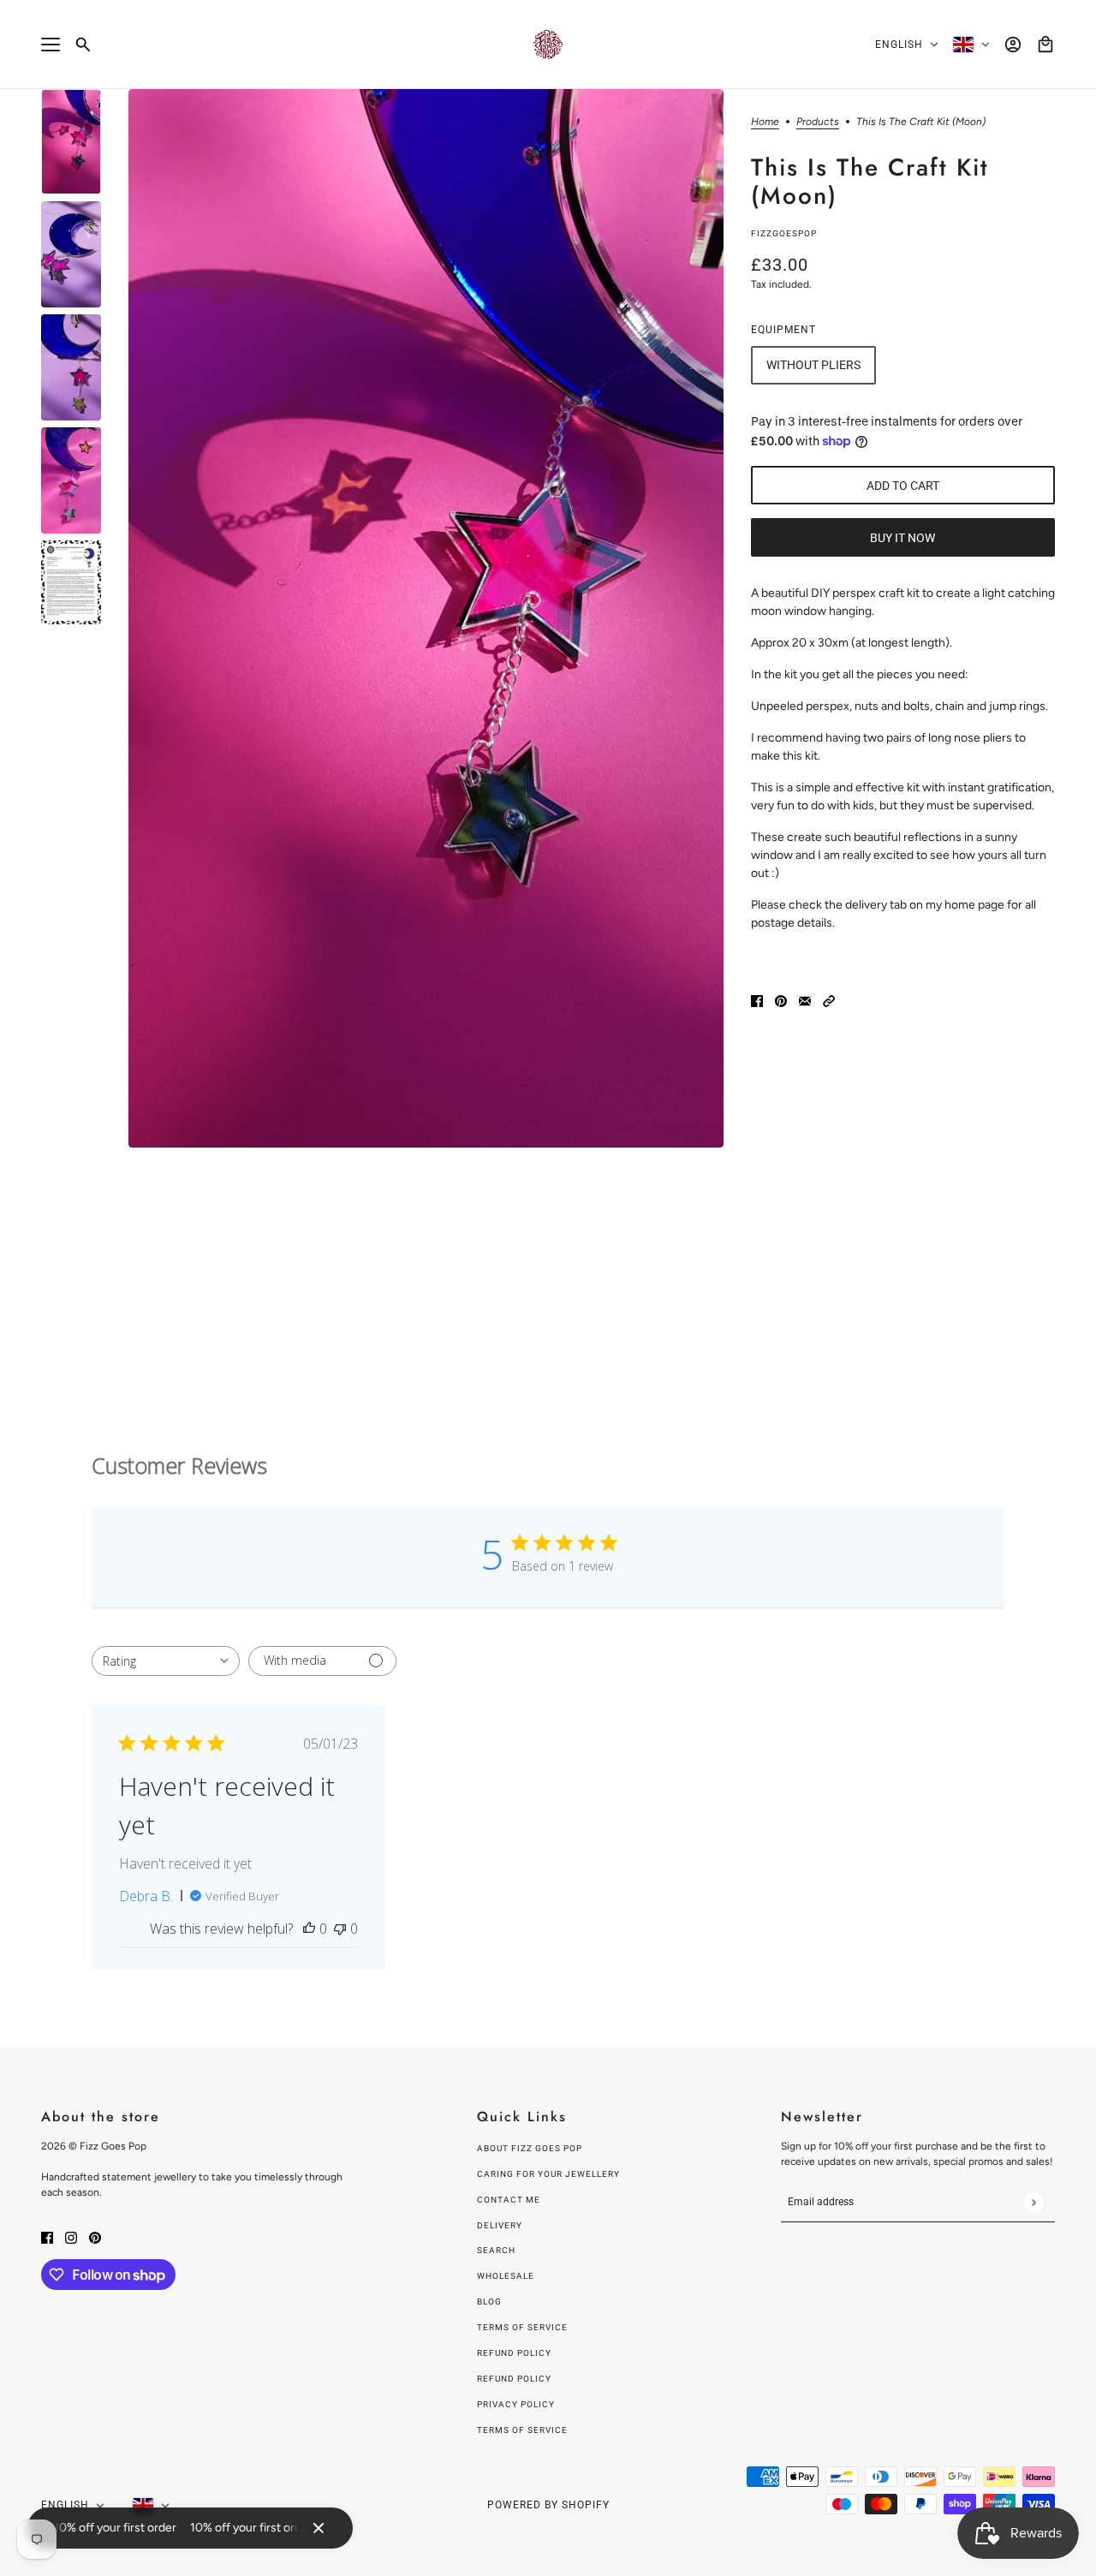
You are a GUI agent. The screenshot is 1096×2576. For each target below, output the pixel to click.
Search (496, 2250)
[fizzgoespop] (548, 45)
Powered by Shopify (548, 2505)
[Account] (1013, 45)
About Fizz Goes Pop (530, 2148)
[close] (319, 2528)
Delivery (500, 2225)
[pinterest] (95, 2236)
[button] (829, 1000)
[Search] (83, 45)
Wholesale (506, 2276)
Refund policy (514, 2353)
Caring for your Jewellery (548, 2174)
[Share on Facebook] (757, 1000)
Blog (489, 2302)
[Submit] (1033, 2202)
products (818, 122)
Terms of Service (522, 2327)
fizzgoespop (784, 233)
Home (765, 122)
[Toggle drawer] (51, 45)
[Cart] (1045, 45)
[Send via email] (805, 1000)
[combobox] (166, 1661)
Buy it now (902, 538)
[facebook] (47, 2236)
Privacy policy (516, 2404)
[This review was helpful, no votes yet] (309, 1929)
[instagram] (71, 2236)
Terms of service (522, 2430)
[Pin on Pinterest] (781, 1000)
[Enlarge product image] (426, 618)
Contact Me (509, 2200)
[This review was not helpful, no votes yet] (340, 1929)
